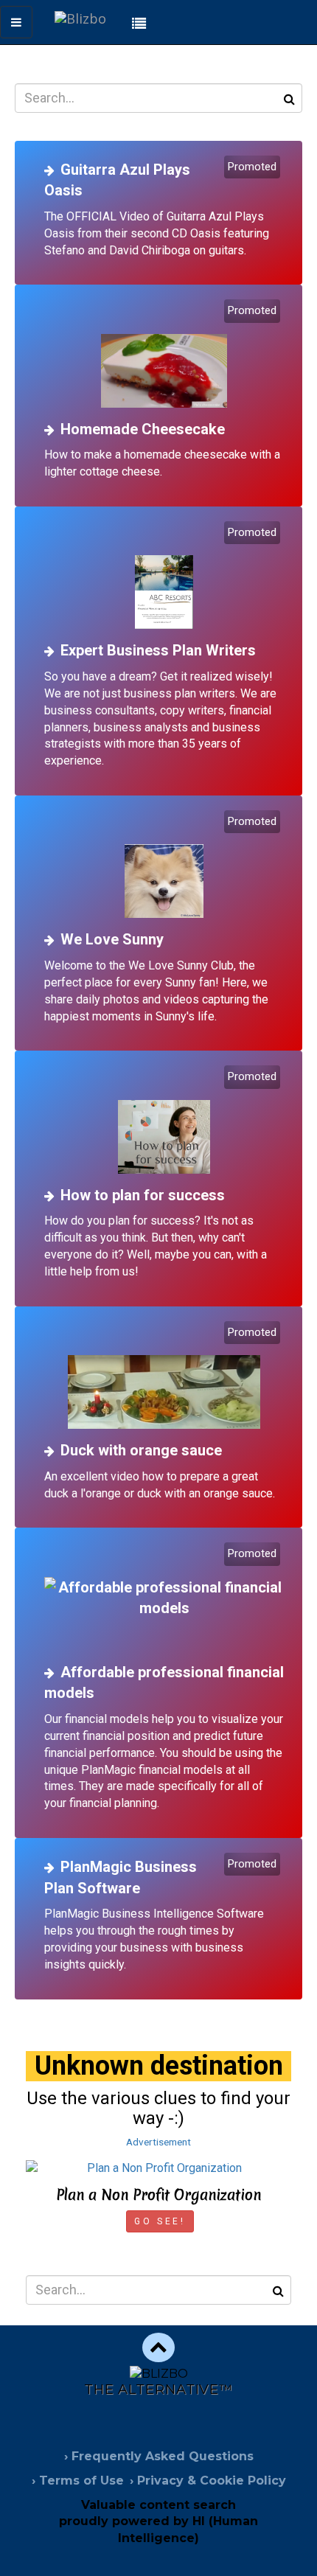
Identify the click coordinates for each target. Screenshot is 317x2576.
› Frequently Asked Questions (159, 2456)
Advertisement (158, 2142)
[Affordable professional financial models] (164, 1598)
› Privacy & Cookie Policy (208, 2481)
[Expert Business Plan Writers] (164, 577)
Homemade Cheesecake (143, 429)
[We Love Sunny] (164, 866)
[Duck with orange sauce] (164, 1377)
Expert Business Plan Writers (158, 650)
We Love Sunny (112, 939)
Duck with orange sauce (141, 1450)
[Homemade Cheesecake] (164, 355)
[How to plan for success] (164, 1121)
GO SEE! (160, 2221)
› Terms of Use (78, 2481)
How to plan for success (143, 1195)
